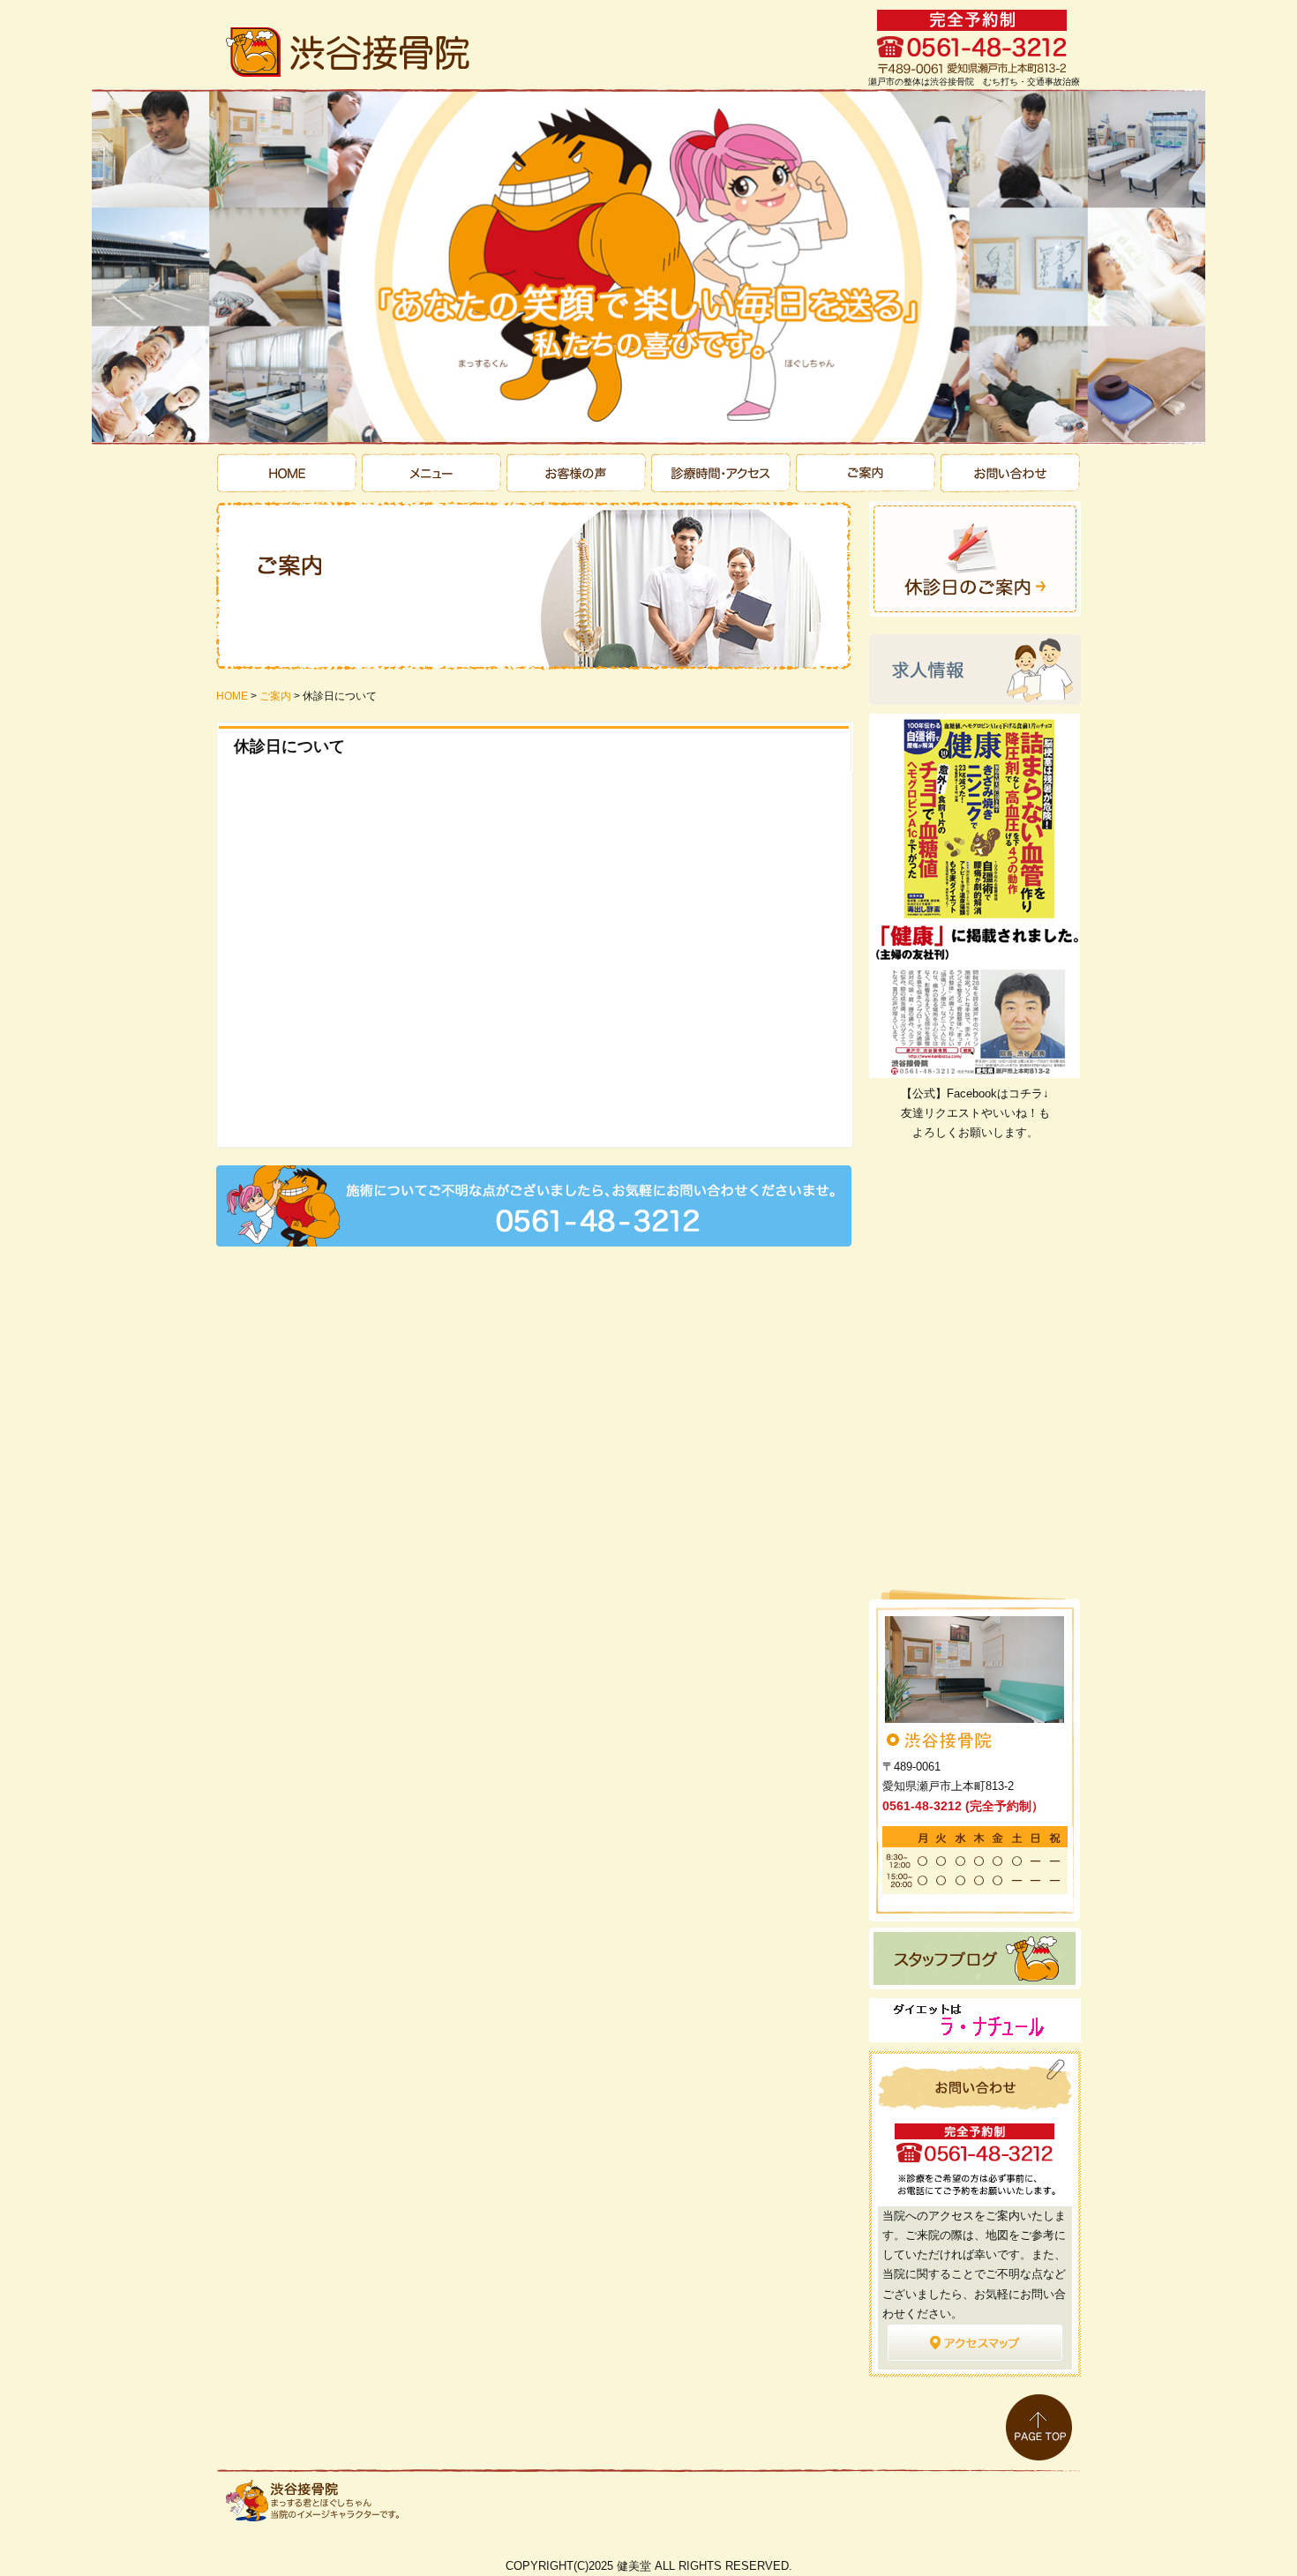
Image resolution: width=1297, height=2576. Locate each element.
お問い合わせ (1008, 473)
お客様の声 (577, 473)
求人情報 (975, 670)
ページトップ (1039, 2427)
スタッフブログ (975, 1958)
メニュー (433, 473)
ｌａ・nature (975, 2020)
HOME (232, 696)
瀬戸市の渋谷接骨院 (289, 473)
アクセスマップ (975, 2350)
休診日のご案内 (975, 559)
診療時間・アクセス (720, 473)
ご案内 (864, 473)
